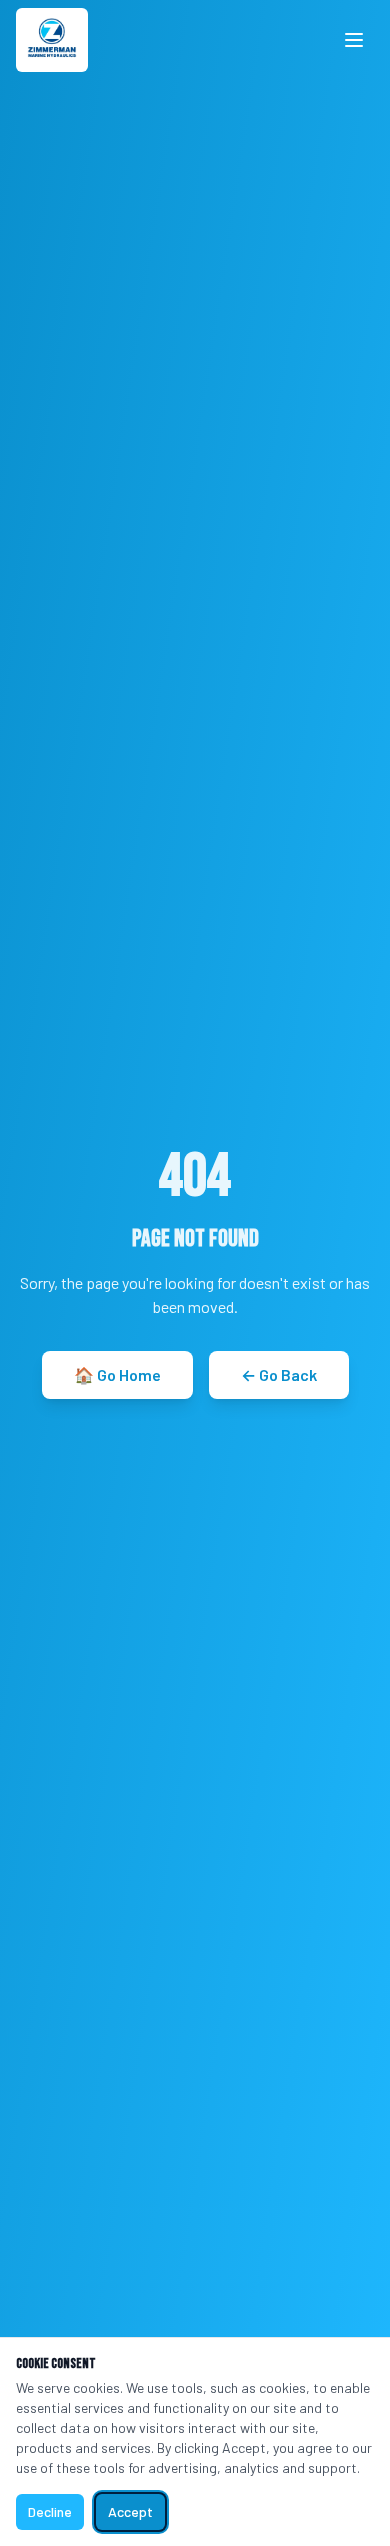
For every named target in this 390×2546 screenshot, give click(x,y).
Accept (130, 2511)
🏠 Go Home (117, 1374)
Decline (50, 2511)
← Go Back (279, 1374)
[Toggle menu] (354, 40)
